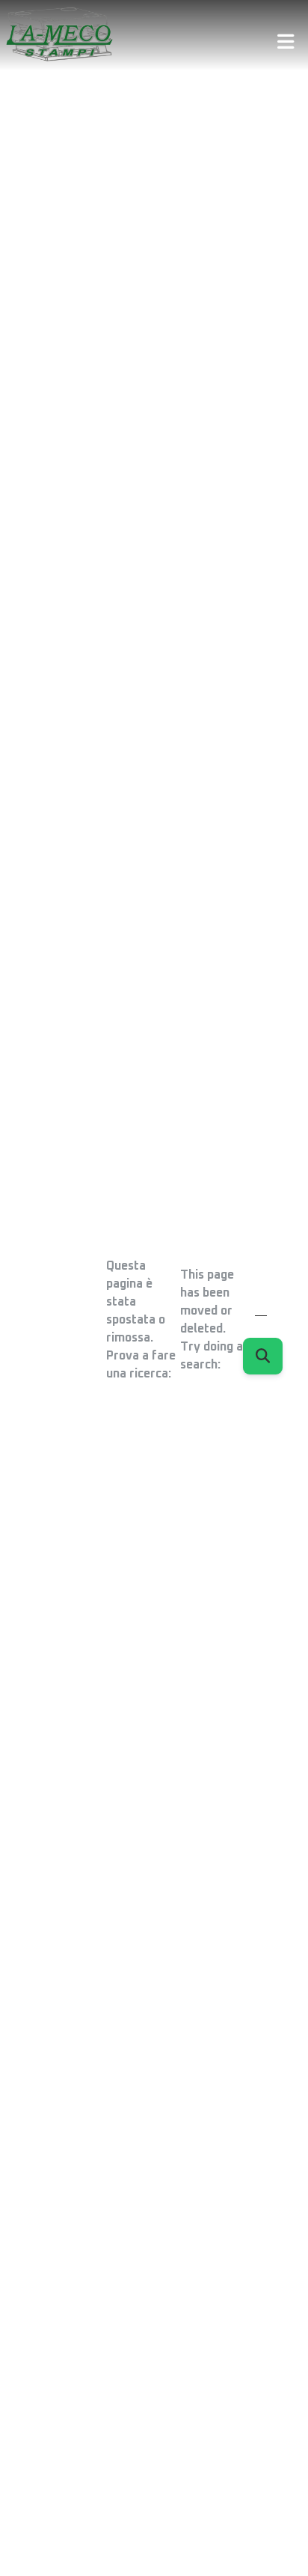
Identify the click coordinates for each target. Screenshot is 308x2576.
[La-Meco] (63, 35)
